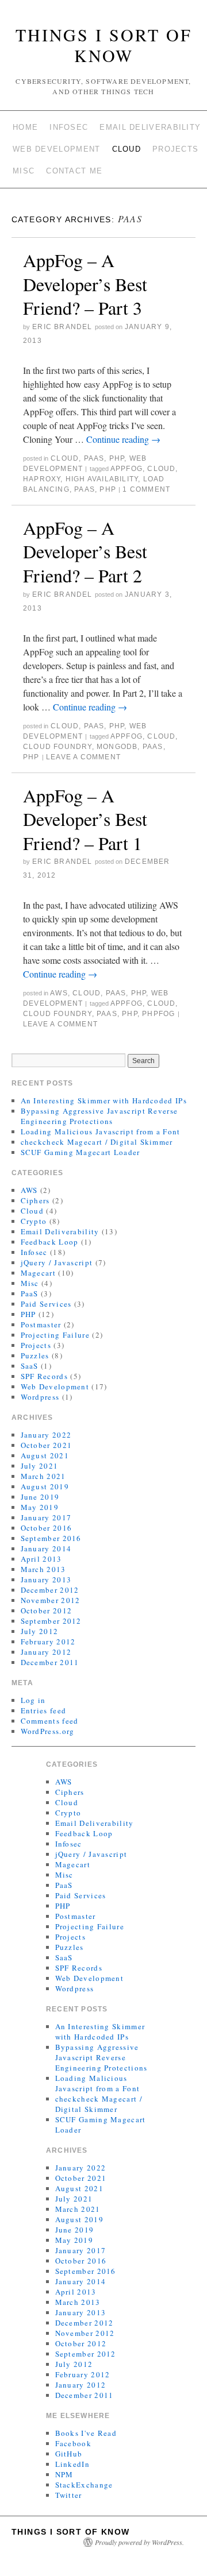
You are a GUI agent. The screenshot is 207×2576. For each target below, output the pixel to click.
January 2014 (46, 1548)
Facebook (73, 2443)
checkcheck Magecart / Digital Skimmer (97, 1142)
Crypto (34, 1221)
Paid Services (46, 1304)
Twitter (69, 2495)
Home (25, 127)
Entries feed (44, 1710)
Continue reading (123, 439)
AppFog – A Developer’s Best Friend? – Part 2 (85, 551)
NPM (64, 2474)
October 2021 (47, 1445)
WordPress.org (48, 1731)
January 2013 (46, 1579)
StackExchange (84, 2485)
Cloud (127, 149)
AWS (59, 993)
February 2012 (48, 1642)
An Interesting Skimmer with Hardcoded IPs (104, 1100)
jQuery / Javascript (57, 1262)
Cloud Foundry (57, 747)
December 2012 (50, 1590)
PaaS (94, 458)
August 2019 (45, 1486)
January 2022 (46, 1435)
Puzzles (35, 1355)
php (108, 489)
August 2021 (45, 1455)
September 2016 (51, 1538)
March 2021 (43, 1476)
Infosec (69, 127)
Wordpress (40, 1397)
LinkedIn (72, 2464)
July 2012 (40, 1631)
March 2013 (43, 1569)
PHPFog (158, 1014)
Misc (24, 171)
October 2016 (47, 1528)
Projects (175, 149)
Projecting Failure (55, 1335)
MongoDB (117, 747)
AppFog (126, 469)
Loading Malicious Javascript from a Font (101, 1131)
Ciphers (35, 1200)
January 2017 (46, 1517)
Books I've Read (86, 2433)
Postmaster (41, 1324)
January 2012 (46, 1652)
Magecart (38, 1273)
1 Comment (146, 489)
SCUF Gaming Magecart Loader (80, 1152)
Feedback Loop (50, 1242)
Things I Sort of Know (104, 45)
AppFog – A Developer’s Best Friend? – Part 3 (85, 284)
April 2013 (41, 1559)
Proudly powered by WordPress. (139, 2542)
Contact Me (74, 171)
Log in (33, 1700)
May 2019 (40, 1507)
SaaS (30, 1366)
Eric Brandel (62, 327)
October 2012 (47, 1611)
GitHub (69, 2454)
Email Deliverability (150, 127)
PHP (117, 458)
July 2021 (40, 1466)
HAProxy (42, 479)
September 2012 (51, 1621)
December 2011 (50, 1662)
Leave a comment (83, 757)
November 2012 (51, 1600)
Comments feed (50, 1721)
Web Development (57, 149)
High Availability (102, 479)
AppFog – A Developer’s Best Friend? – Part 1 (85, 819)
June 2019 (40, 1497)
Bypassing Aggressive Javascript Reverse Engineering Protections (99, 1116)
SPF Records (44, 1376)
